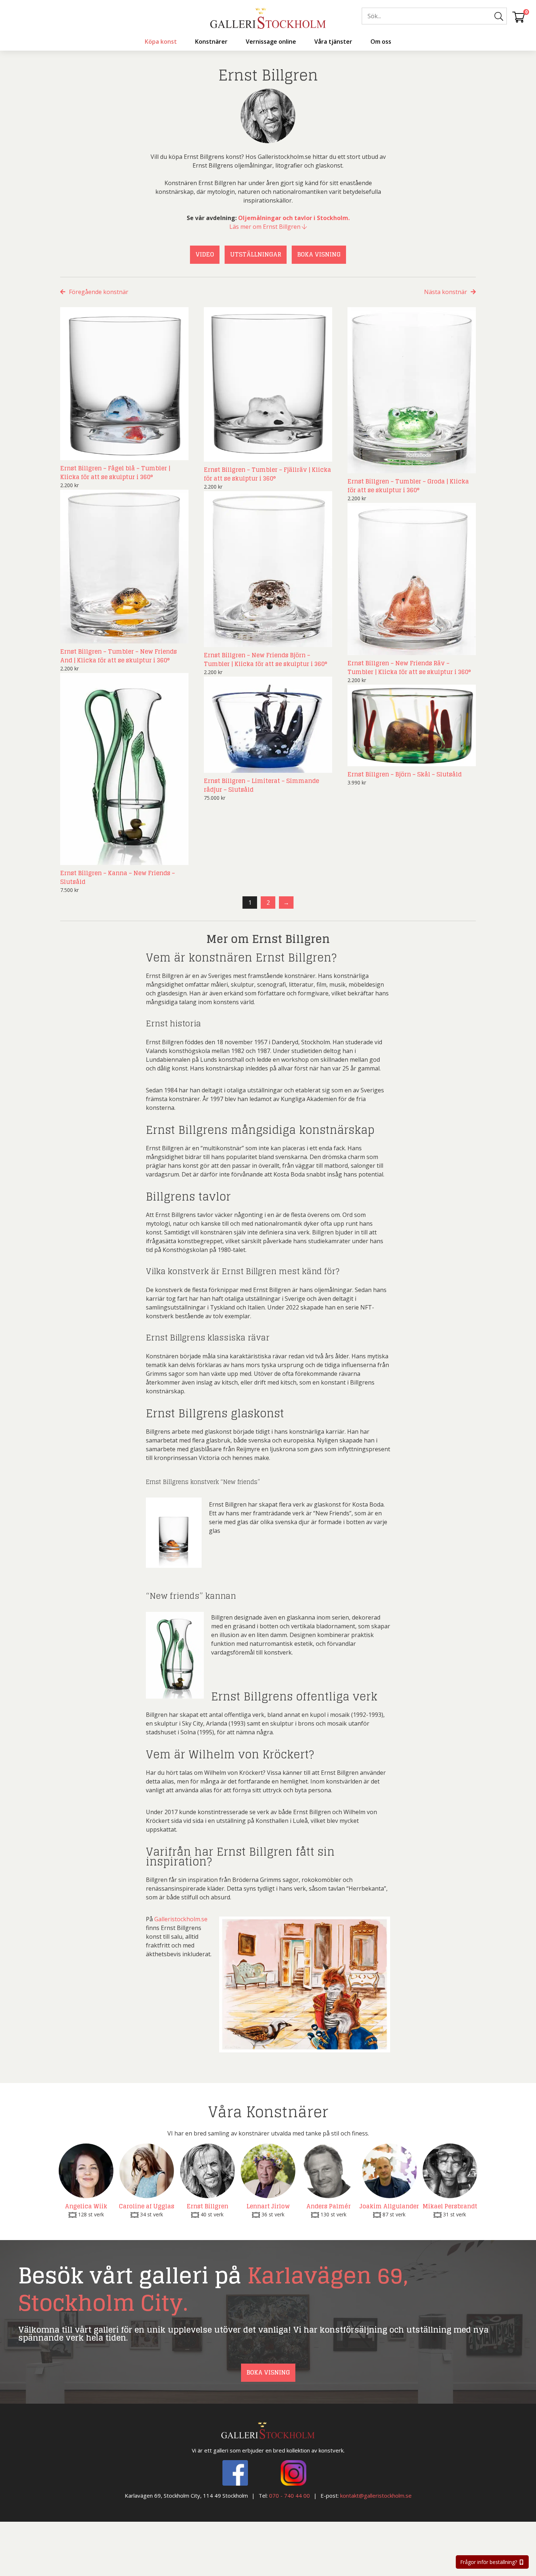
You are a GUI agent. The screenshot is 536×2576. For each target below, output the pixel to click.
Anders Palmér (329, 2206)
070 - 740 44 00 (290, 2495)
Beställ (170, 453)
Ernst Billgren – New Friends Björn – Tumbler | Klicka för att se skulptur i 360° (265, 659)
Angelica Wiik (86, 2206)
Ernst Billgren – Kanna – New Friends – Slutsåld (118, 877)
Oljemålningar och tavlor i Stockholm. (294, 218)
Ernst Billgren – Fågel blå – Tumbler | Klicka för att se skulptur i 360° (115, 473)
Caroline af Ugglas (147, 2206)
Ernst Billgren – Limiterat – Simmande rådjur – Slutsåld (261, 785)
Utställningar (256, 254)
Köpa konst (161, 42)
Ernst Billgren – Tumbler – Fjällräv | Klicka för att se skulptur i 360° (267, 474)
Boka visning (319, 254)
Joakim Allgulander (389, 2206)
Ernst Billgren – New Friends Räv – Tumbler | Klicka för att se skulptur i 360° (409, 668)
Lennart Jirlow (268, 2206)
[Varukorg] (518, 17)
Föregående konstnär (99, 292)
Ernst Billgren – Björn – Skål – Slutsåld (405, 774)
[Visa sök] (499, 16)
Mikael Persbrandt (450, 2206)
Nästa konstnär (446, 292)
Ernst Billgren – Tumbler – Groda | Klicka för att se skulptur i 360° (408, 486)
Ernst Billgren (207, 2206)
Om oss (381, 42)
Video (205, 254)
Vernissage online (271, 42)
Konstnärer (211, 42)
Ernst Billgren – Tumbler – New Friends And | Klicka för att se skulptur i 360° (119, 656)
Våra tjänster (333, 42)
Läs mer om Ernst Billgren (266, 227)
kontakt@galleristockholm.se (376, 2495)
